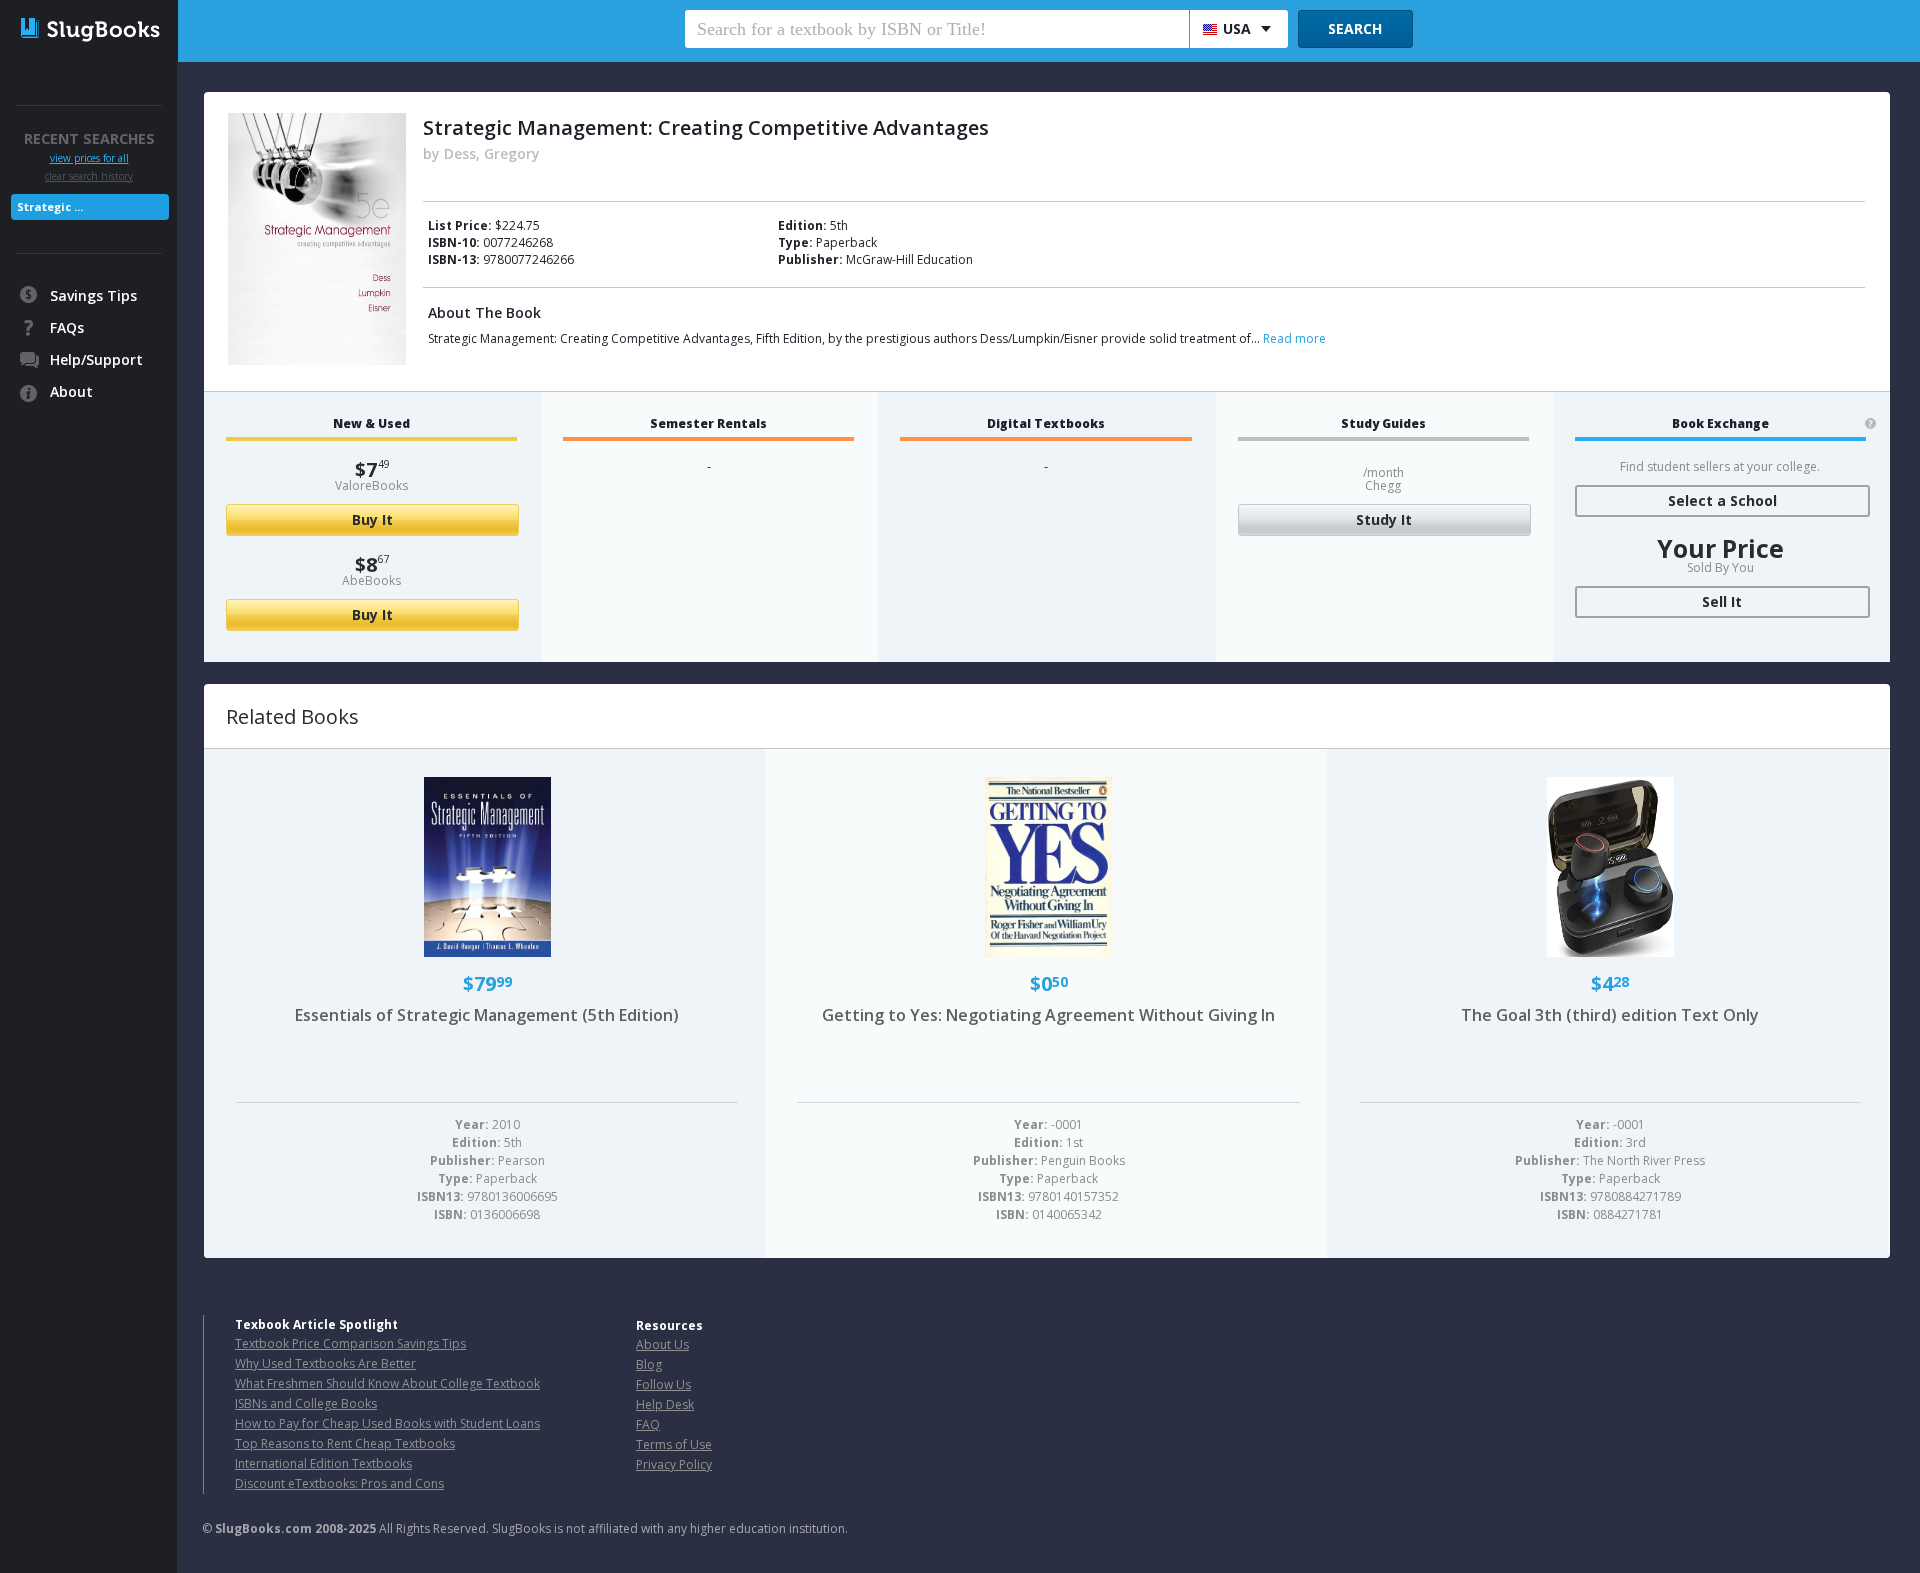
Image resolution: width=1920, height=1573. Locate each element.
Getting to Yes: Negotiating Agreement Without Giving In (1048, 1015)
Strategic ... (50, 206)
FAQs (67, 327)
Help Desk (665, 1404)
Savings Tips (93, 295)
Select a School (1722, 500)
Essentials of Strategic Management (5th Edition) (487, 1015)
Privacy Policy (674, 1464)
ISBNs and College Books (306, 1403)
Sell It (1722, 601)
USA (1237, 28)
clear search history (89, 176)
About (71, 391)
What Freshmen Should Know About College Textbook (387, 1383)
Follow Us (663, 1384)
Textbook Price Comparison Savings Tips (350, 1343)
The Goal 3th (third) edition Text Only (1610, 1015)
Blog (649, 1364)
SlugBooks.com (263, 1528)
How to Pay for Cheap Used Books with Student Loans (387, 1423)
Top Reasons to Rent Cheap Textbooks (345, 1443)
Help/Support (96, 359)
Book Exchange (1720, 424)
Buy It (372, 519)
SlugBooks (90, 37)
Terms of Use (674, 1444)
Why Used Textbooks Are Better (325, 1363)
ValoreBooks (371, 485)
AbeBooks (371, 580)
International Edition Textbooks (323, 1463)
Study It (1384, 519)
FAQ (648, 1424)
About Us (662, 1344)
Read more (1294, 338)
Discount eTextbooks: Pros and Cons (339, 1483)
